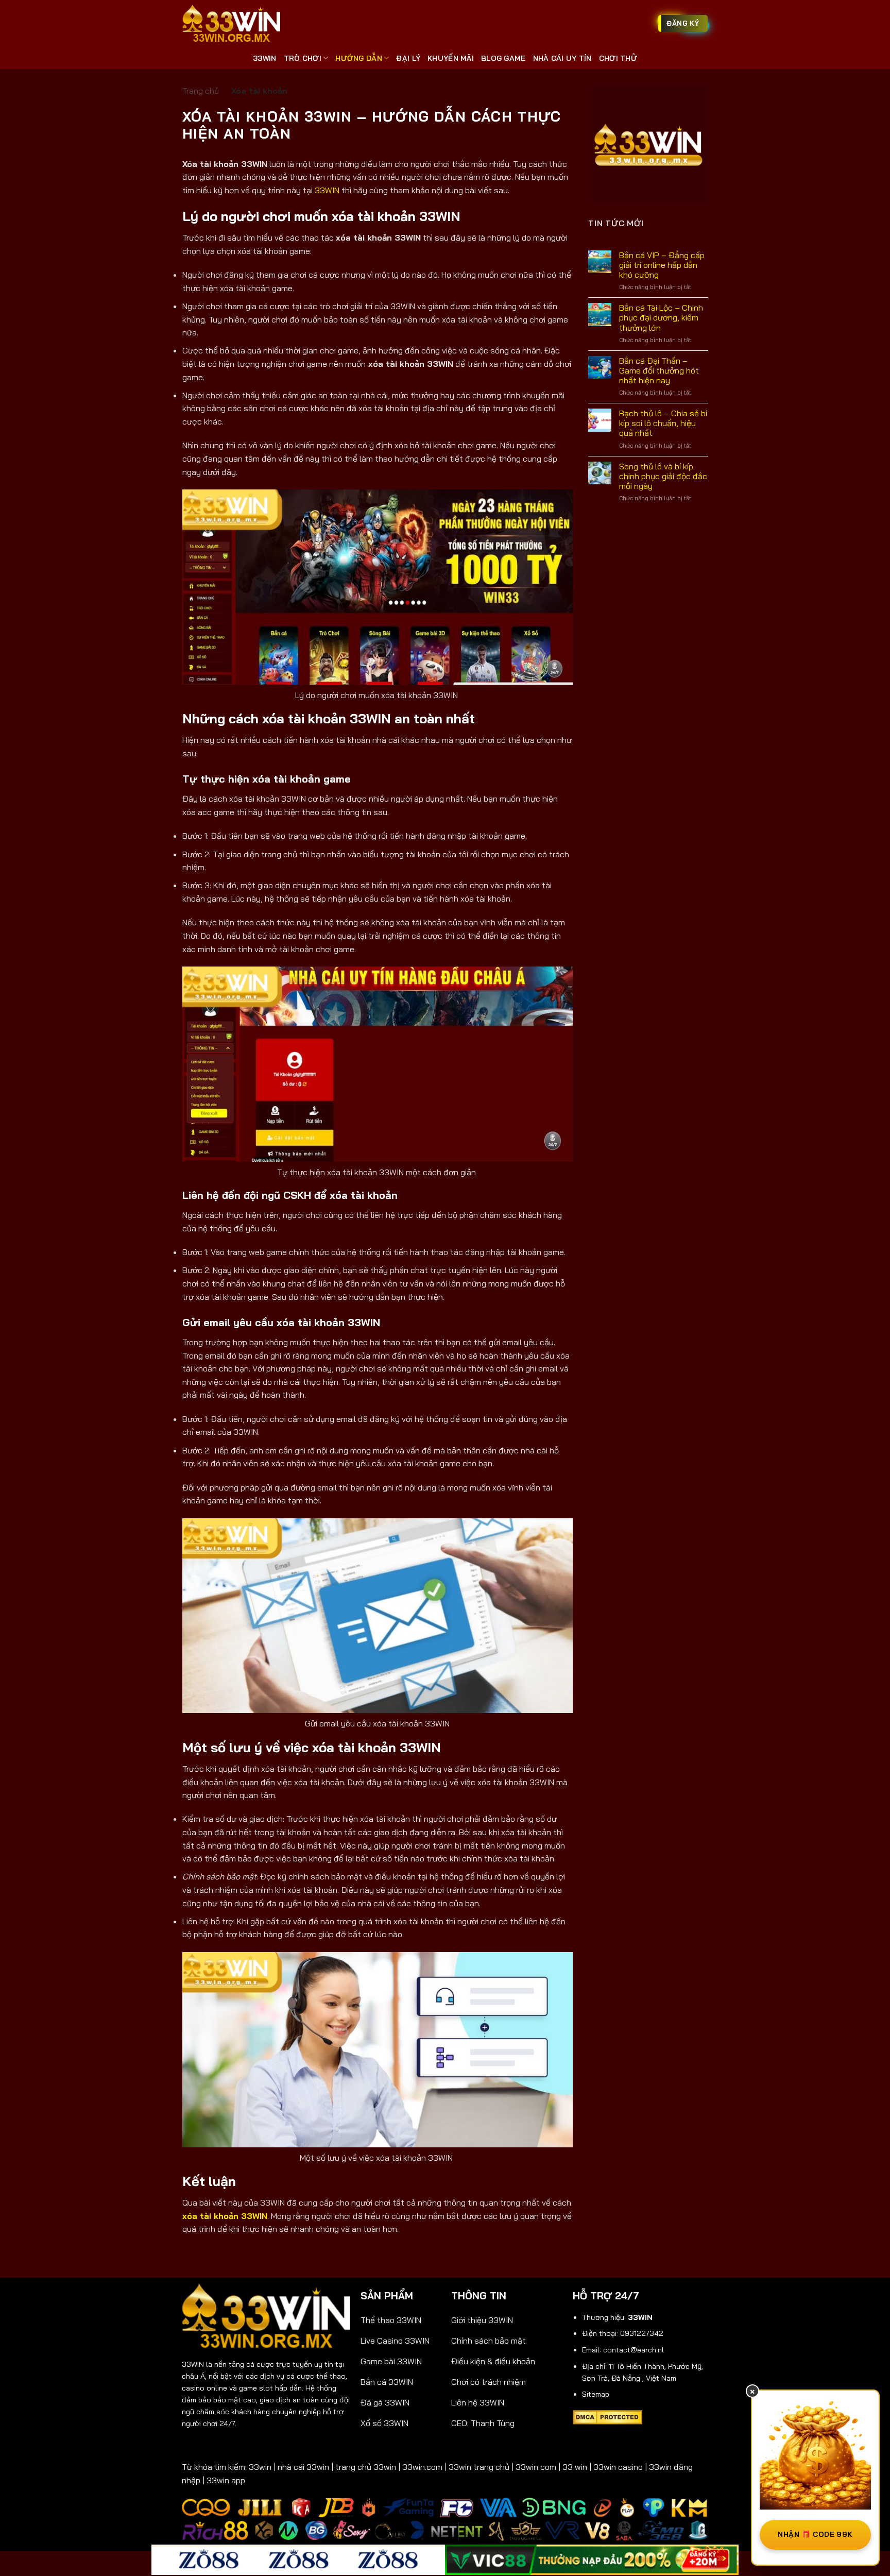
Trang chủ (201, 91)
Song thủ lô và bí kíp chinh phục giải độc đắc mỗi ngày (663, 476)
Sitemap (596, 2394)
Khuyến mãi (451, 58)
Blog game (503, 58)
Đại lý (408, 58)
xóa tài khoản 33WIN (225, 2216)
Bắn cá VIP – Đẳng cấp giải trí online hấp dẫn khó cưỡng (661, 265)
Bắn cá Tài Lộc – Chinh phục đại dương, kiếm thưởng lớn (661, 318)
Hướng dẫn (359, 58)
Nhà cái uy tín (562, 58)
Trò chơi (303, 58)
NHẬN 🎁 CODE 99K (815, 2534)
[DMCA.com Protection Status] (607, 2416)
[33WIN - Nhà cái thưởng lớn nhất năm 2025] (231, 24)
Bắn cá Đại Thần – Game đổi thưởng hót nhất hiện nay (658, 371)
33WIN (264, 58)
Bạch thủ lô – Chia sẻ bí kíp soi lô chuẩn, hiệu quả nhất (663, 423)
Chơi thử (618, 58)
